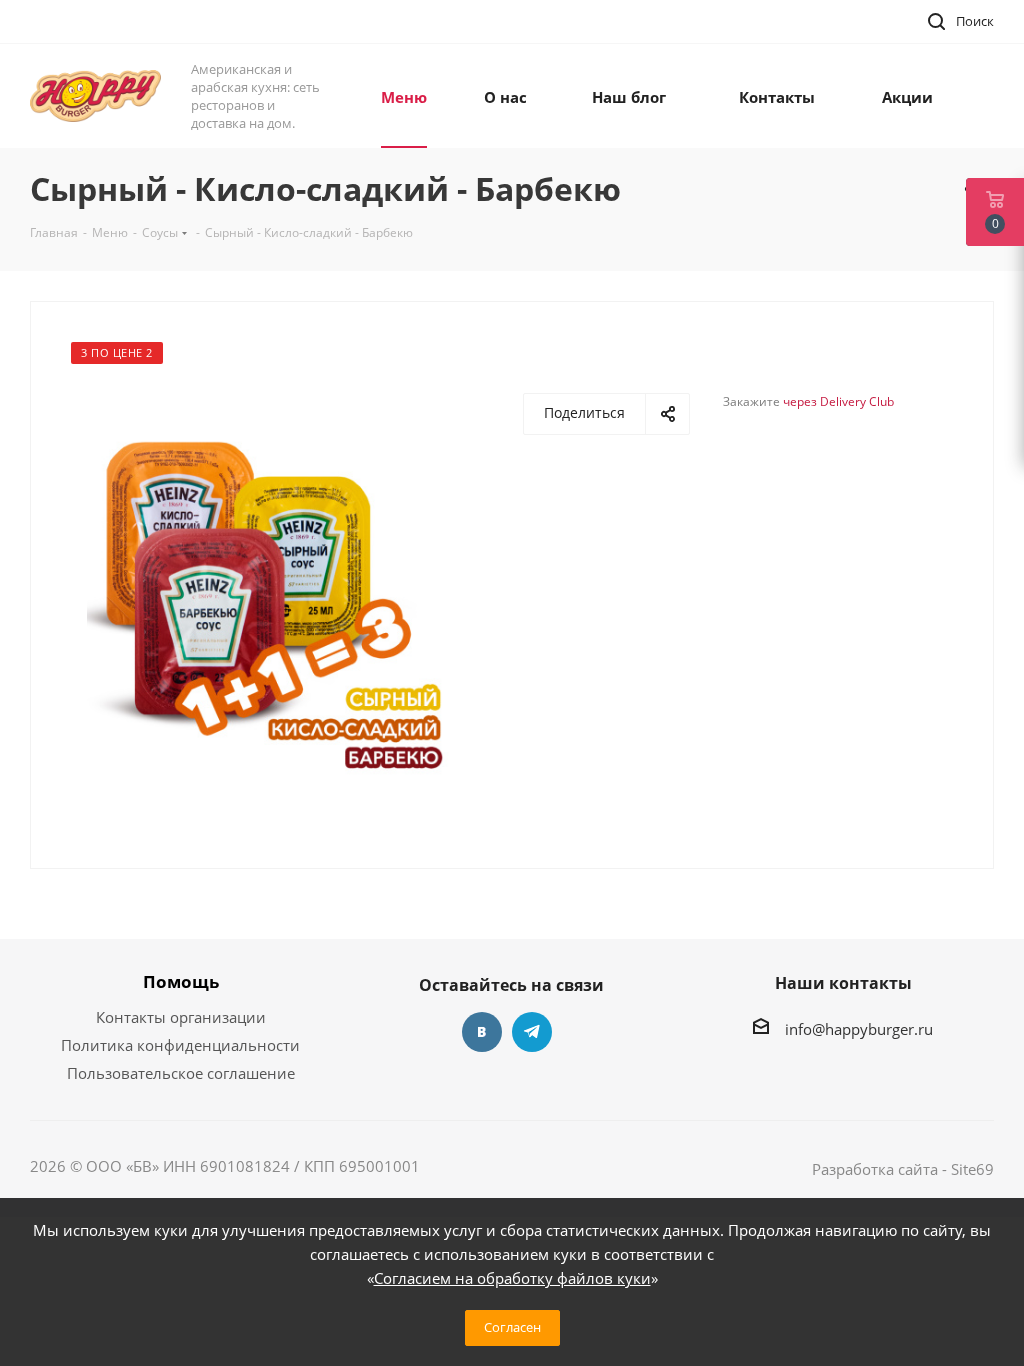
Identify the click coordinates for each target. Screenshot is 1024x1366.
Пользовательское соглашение (181, 1073)
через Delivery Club (838, 401)
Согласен (512, 1327)
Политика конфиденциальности (180, 1045)
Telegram (532, 1032)
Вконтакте (482, 1032)
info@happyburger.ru (859, 1029)
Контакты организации (181, 1017)
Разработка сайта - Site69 (903, 1169)
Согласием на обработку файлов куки (512, 1278)
